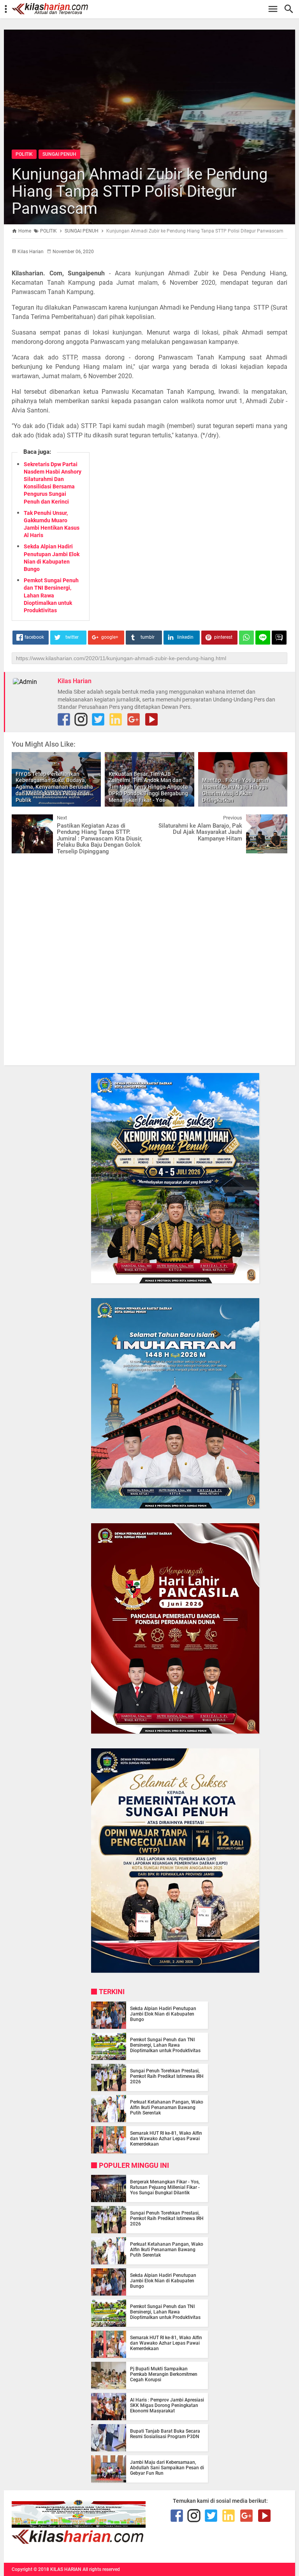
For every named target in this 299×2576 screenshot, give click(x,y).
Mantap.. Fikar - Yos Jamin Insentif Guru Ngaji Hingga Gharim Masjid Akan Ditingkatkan (235, 790)
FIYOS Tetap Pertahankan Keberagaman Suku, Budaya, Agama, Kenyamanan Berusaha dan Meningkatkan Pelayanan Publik (54, 787)
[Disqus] (149, 959)
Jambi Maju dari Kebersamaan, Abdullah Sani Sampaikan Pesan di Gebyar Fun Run (167, 2468)
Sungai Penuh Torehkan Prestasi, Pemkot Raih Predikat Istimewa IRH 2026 (167, 2076)
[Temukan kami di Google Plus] (134, 719)
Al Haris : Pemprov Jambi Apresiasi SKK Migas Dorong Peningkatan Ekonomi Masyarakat (167, 2405)
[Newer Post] (23, 820)
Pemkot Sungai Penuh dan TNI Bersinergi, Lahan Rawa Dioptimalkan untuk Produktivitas (51, 595)
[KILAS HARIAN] (153, 9)
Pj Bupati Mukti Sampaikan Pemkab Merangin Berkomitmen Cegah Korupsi (164, 2374)
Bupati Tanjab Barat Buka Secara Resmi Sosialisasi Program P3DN (165, 2434)
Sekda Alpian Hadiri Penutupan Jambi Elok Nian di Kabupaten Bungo (163, 2014)
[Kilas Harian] (79, 2542)
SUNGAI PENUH (59, 154)
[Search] (291, 9)
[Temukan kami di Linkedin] (116, 719)
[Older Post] (276, 820)
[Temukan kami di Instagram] (81, 719)
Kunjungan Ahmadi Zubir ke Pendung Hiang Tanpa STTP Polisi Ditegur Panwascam (140, 191)
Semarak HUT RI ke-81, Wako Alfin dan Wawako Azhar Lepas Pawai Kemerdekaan (166, 2139)
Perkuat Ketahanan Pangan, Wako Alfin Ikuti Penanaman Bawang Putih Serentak (167, 2107)
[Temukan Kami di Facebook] (64, 719)
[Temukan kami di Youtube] (151, 719)
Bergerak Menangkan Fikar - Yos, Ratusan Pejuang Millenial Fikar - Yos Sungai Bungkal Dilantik (165, 2187)
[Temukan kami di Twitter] (98, 719)
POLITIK (24, 154)
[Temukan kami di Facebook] (177, 2516)
